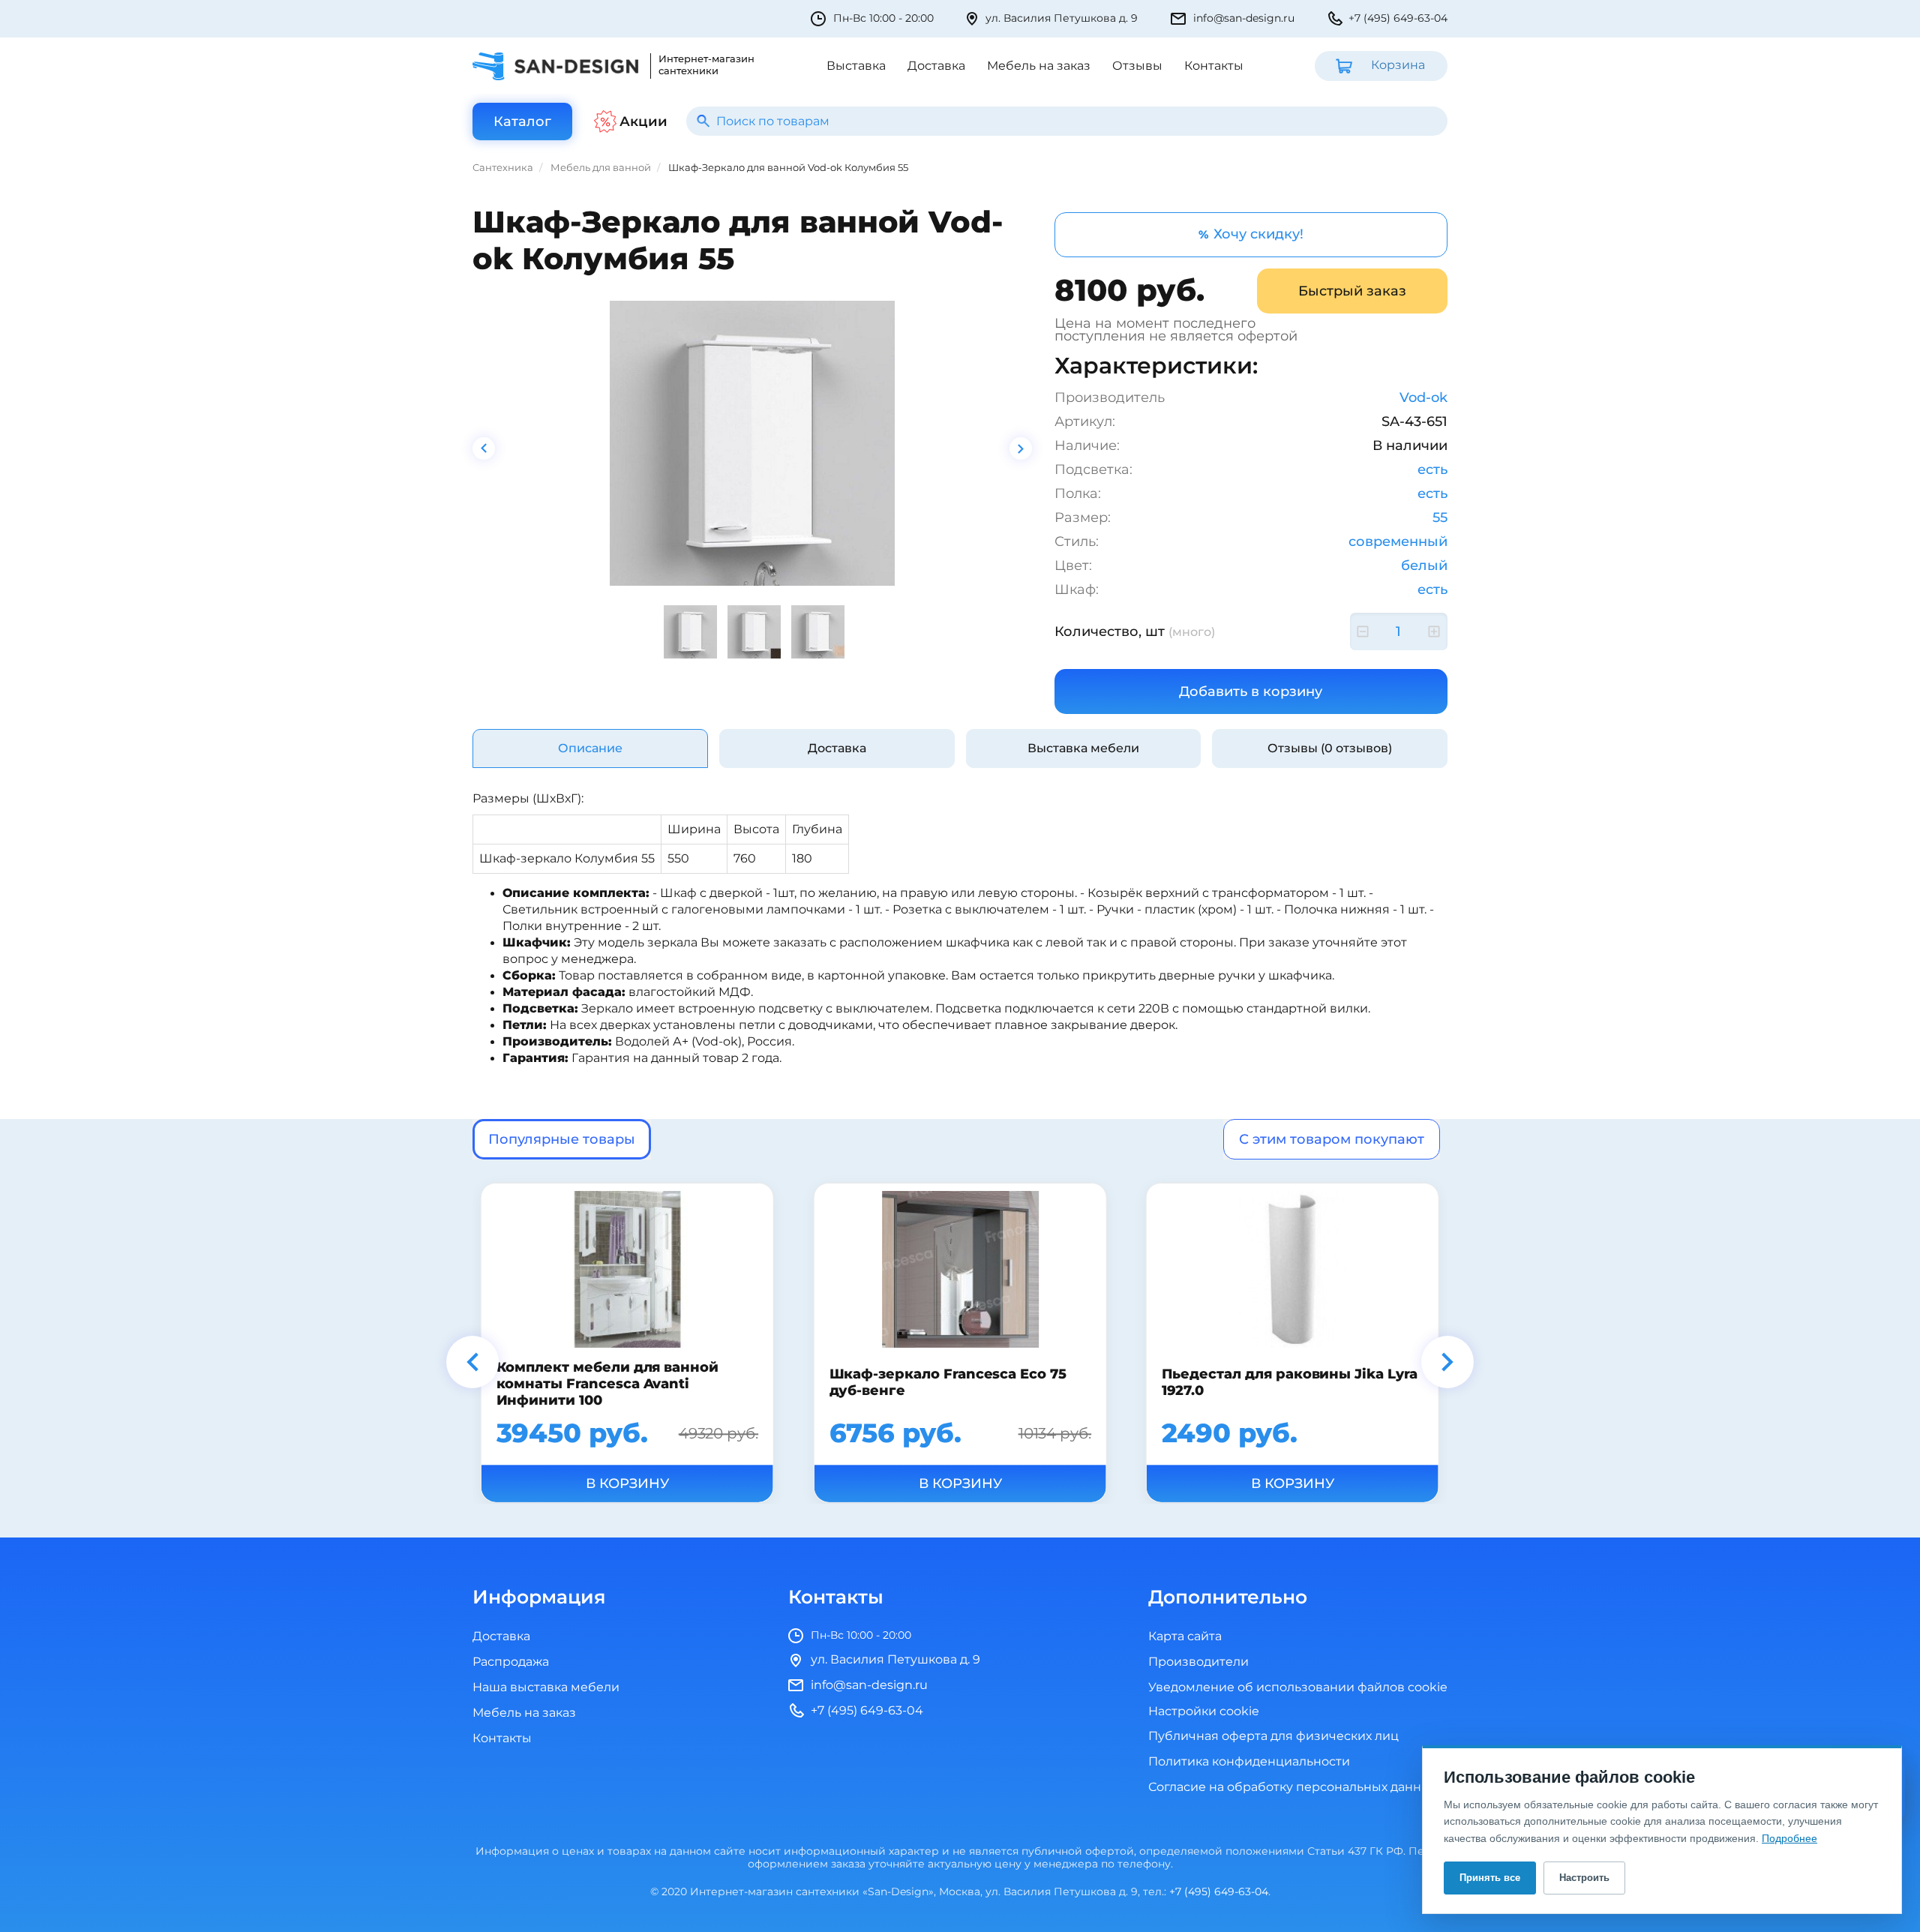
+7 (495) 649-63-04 (1398, 18)
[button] (472, 1362)
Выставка (856, 66)
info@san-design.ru (1244, 18)
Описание (590, 748)
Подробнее (1789, 1838)
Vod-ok (1423, 397)
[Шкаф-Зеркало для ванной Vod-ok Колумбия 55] (752, 443)
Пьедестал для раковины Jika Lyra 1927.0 (1290, 1381)
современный (1398, 541)
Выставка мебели (1083, 748)
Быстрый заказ (1352, 291)
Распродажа (511, 1662)
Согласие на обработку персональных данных (1293, 1787)
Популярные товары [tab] (562, 1139)
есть (1432, 469)
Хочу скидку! (1251, 234)
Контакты (1214, 66)
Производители (1198, 1662)
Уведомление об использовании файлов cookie (1298, 1687)
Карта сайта (1185, 1636)
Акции (643, 121)
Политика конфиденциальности (1249, 1762)
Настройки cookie (1204, 1712)
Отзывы (1137, 66)
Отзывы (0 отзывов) (1330, 748)
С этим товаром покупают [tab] (1332, 1139)
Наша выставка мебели (546, 1687)
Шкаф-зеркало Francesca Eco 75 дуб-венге (947, 1381)
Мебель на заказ (1039, 66)
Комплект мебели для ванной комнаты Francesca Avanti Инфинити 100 (608, 1384)
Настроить (1584, 1878)
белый (1424, 565)
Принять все (1490, 1878)
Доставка (936, 66)
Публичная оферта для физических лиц (1273, 1736)
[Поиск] (703, 121)
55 (1440, 517)
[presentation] (484, 448)
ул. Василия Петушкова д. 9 (1062, 18)
